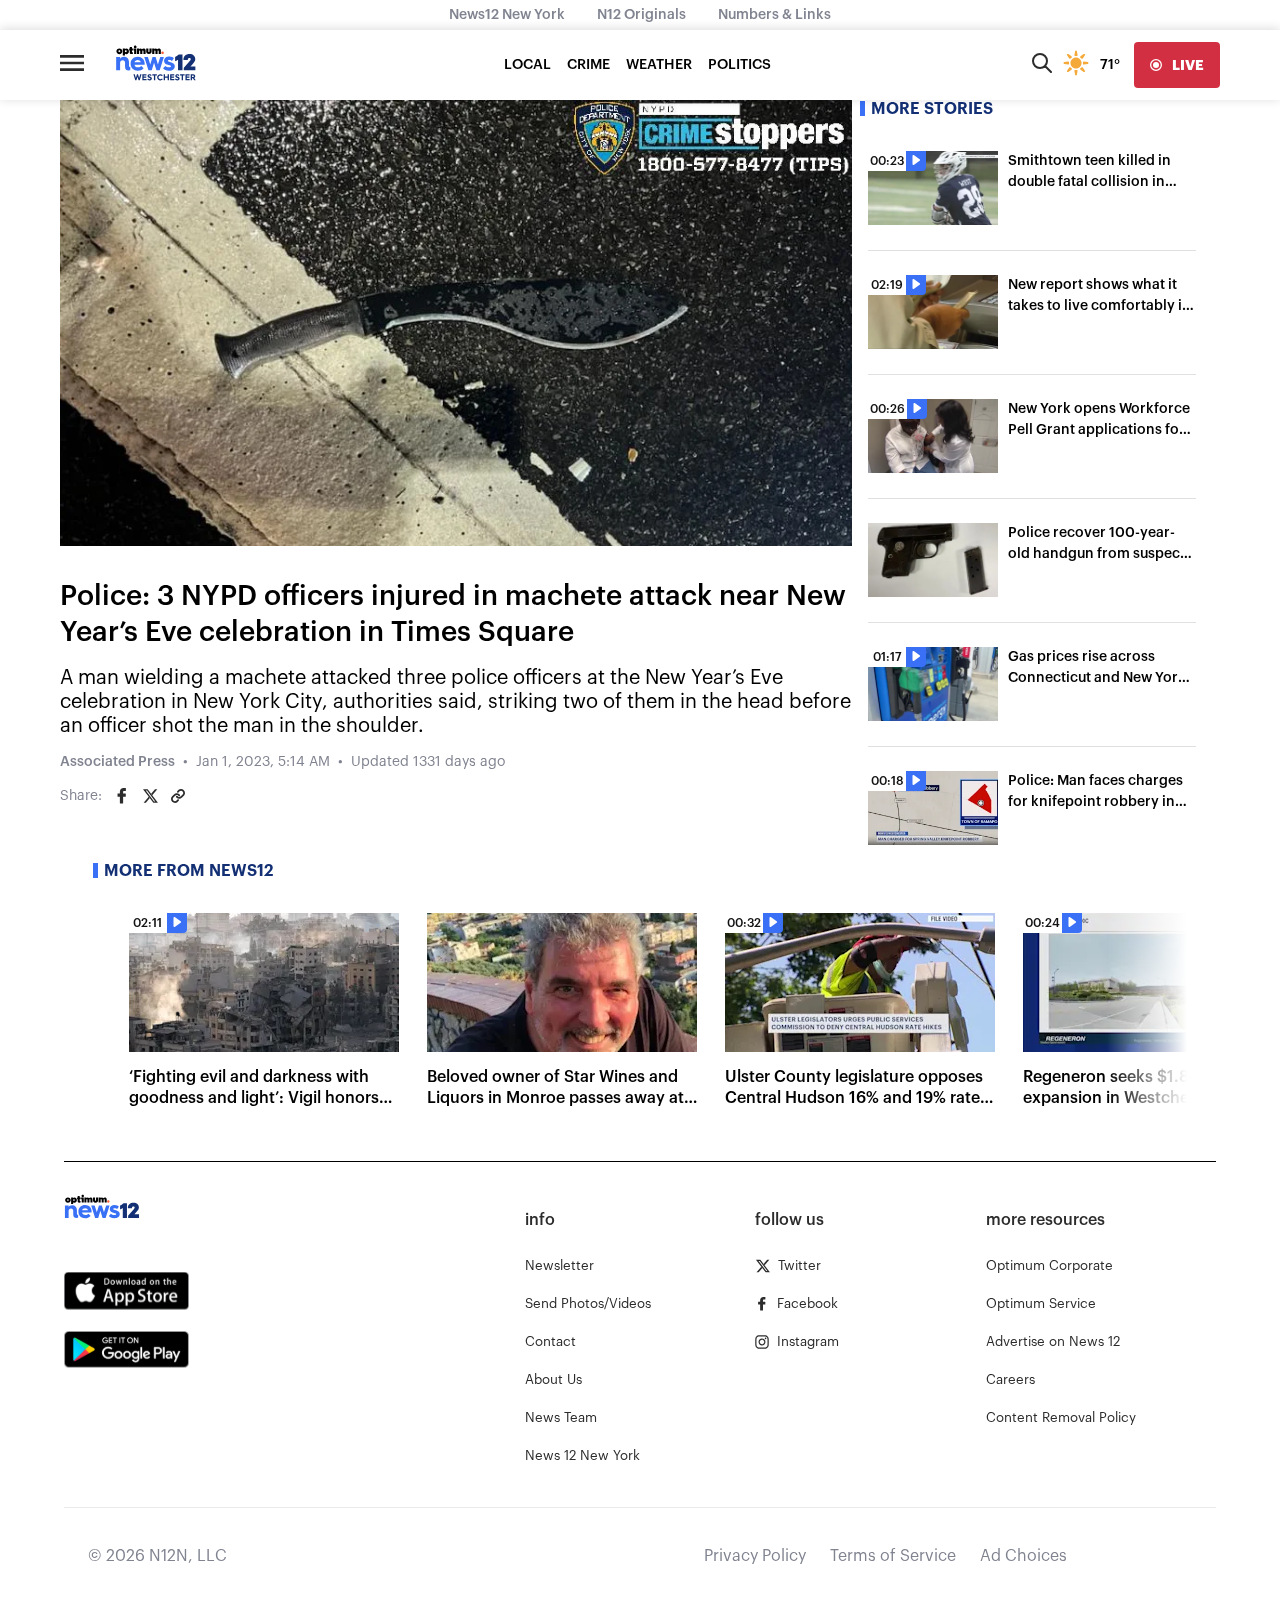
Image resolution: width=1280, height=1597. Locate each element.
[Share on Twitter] (150, 796)
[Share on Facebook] (122, 796)
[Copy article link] (178, 796)
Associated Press (117, 762)
